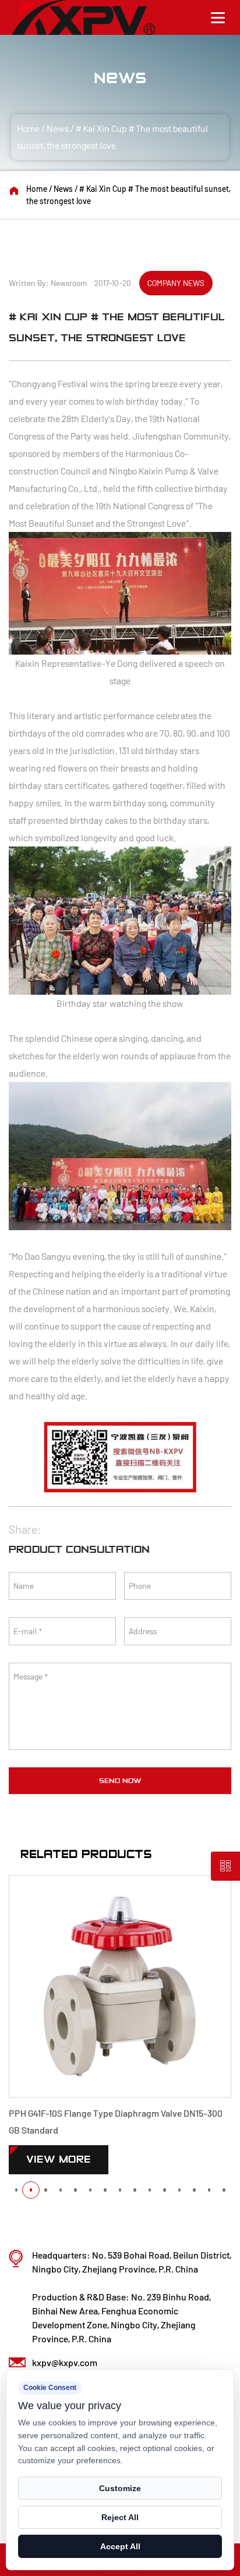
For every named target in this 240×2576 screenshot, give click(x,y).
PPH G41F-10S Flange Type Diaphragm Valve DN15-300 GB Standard (116, 2121)
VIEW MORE (59, 2159)
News (58, 128)
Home (28, 128)
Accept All (120, 2546)
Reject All (120, 2517)
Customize (120, 2488)
